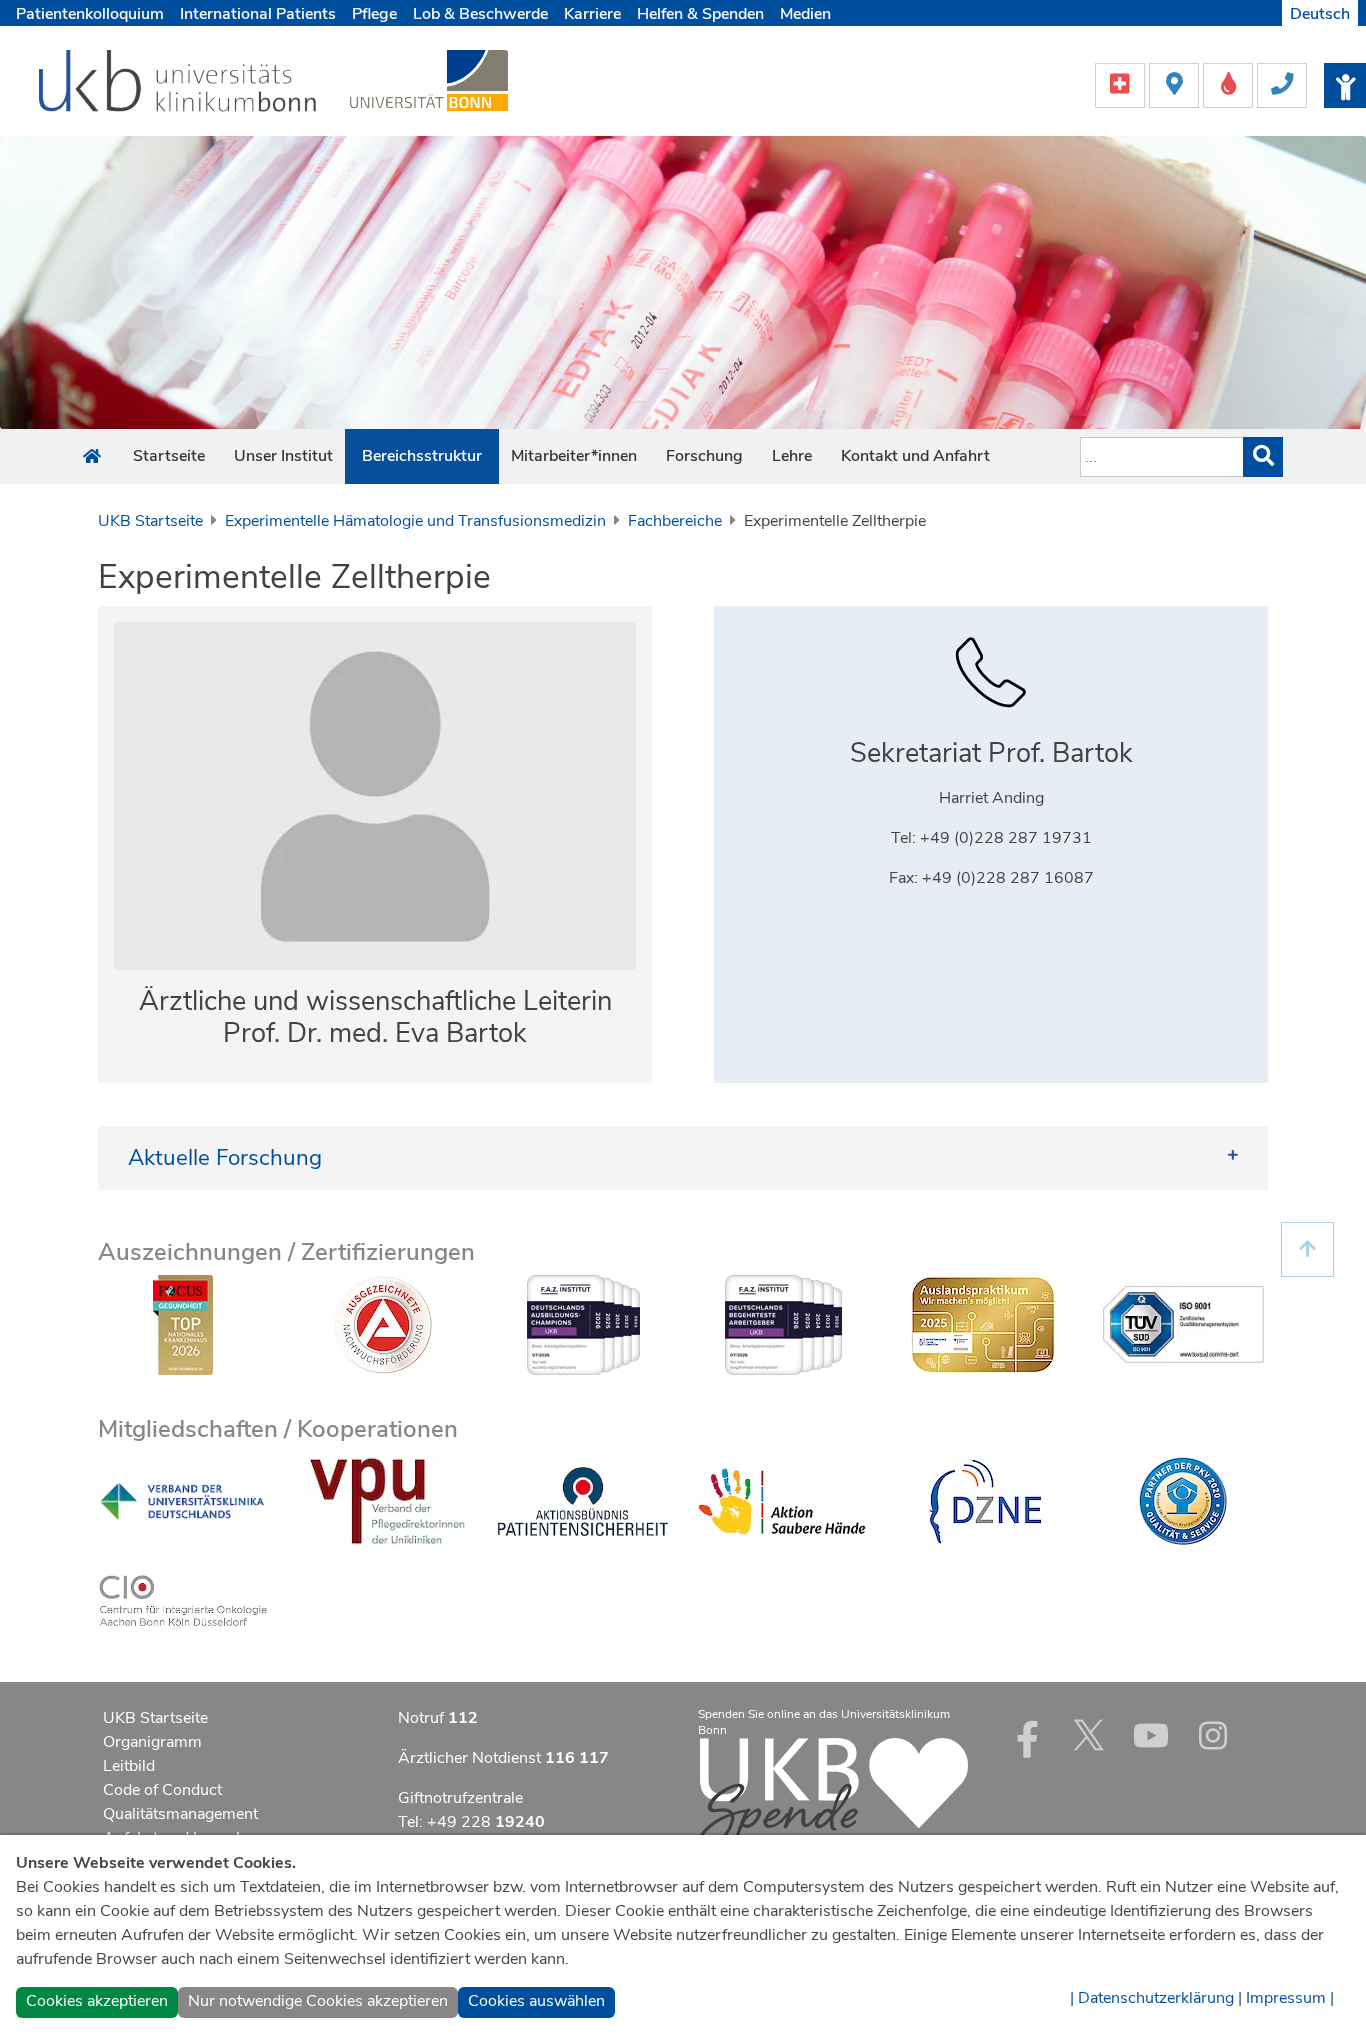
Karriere (592, 14)
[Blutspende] (1230, 84)
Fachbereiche (675, 521)
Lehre (792, 456)
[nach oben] (1307, 1249)
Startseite (169, 456)
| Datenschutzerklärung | (1156, 1998)
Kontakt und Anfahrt (915, 456)
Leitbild (129, 1766)
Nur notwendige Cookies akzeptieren (318, 2001)
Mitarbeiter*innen (574, 456)
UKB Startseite (150, 521)
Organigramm (152, 1742)
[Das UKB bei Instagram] (1213, 1735)
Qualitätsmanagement (180, 1814)
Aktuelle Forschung (225, 1157)
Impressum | (1290, 1998)
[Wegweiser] (1176, 84)
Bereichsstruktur (422, 456)
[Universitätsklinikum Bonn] (178, 84)
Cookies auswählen (536, 2001)
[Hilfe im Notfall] (1122, 84)
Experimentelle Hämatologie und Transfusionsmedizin (415, 521)
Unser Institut (283, 456)
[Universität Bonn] (429, 80)
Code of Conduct (162, 1790)
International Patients (258, 14)
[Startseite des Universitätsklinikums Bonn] (92, 457)
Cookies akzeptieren (97, 2001)
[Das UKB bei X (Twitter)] (1089, 1735)
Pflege (374, 14)
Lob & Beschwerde (480, 14)
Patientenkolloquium (90, 14)
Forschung (704, 456)
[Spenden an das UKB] (833, 1793)
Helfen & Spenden (700, 14)
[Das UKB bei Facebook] (1027, 1735)
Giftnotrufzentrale (460, 1798)
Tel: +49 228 (471, 1822)
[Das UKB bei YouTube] (1151, 1735)
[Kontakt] (1282, 84)
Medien (805, 14)
